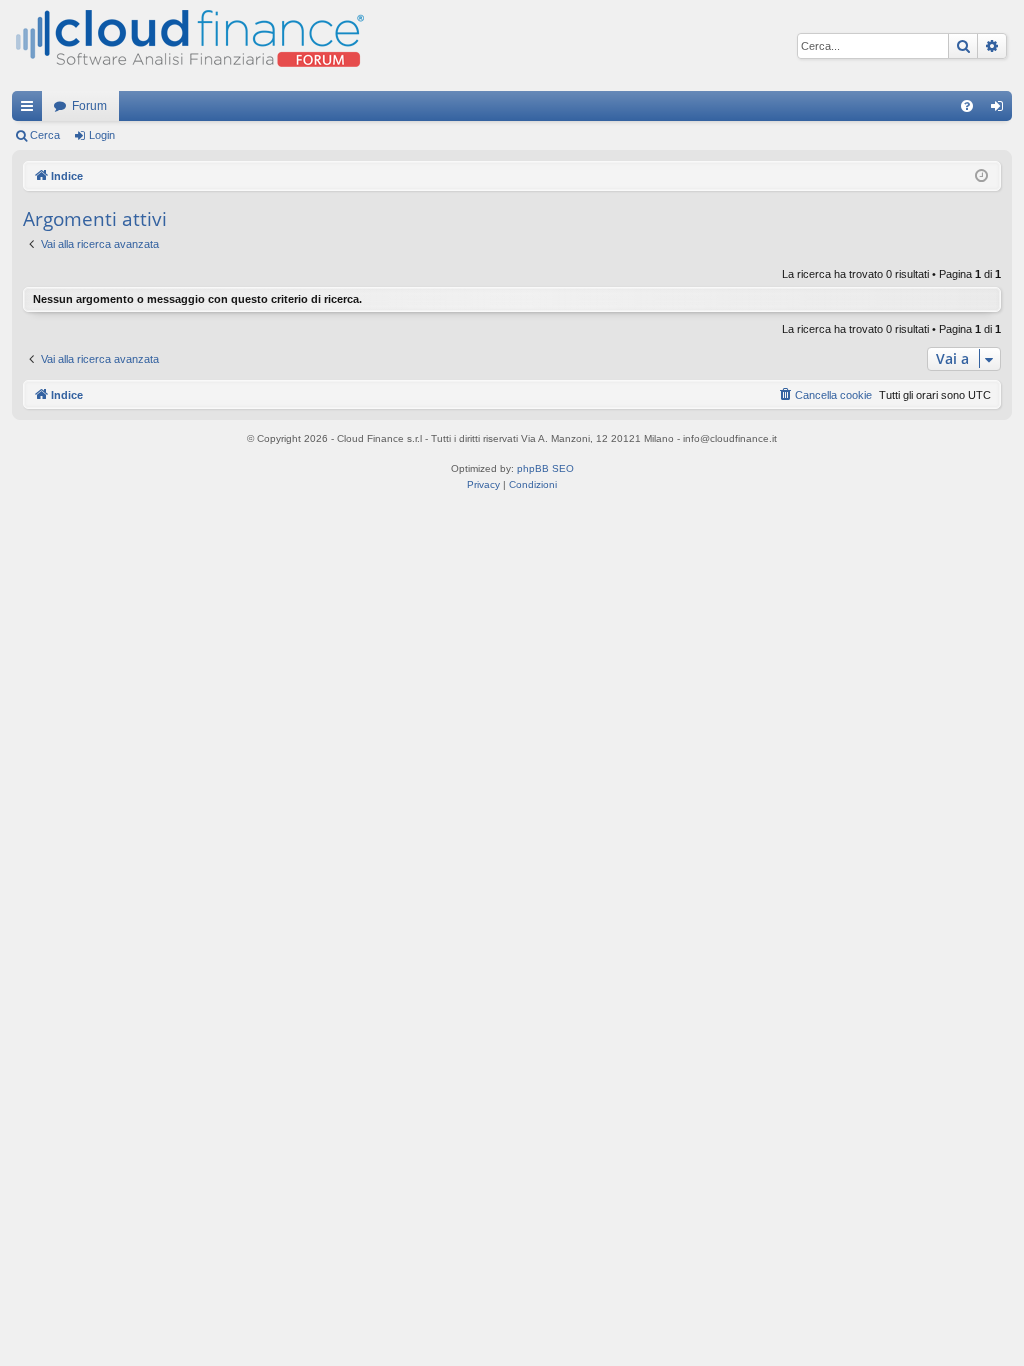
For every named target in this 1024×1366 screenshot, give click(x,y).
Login (102, 135)
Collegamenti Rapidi (31, 110)
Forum (89, 106)
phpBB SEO (545, 468)
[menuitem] (967, 106)
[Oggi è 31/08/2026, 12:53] (981, 176)
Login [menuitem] (1001, 110)
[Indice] (188, 45)
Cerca (45, 135)
